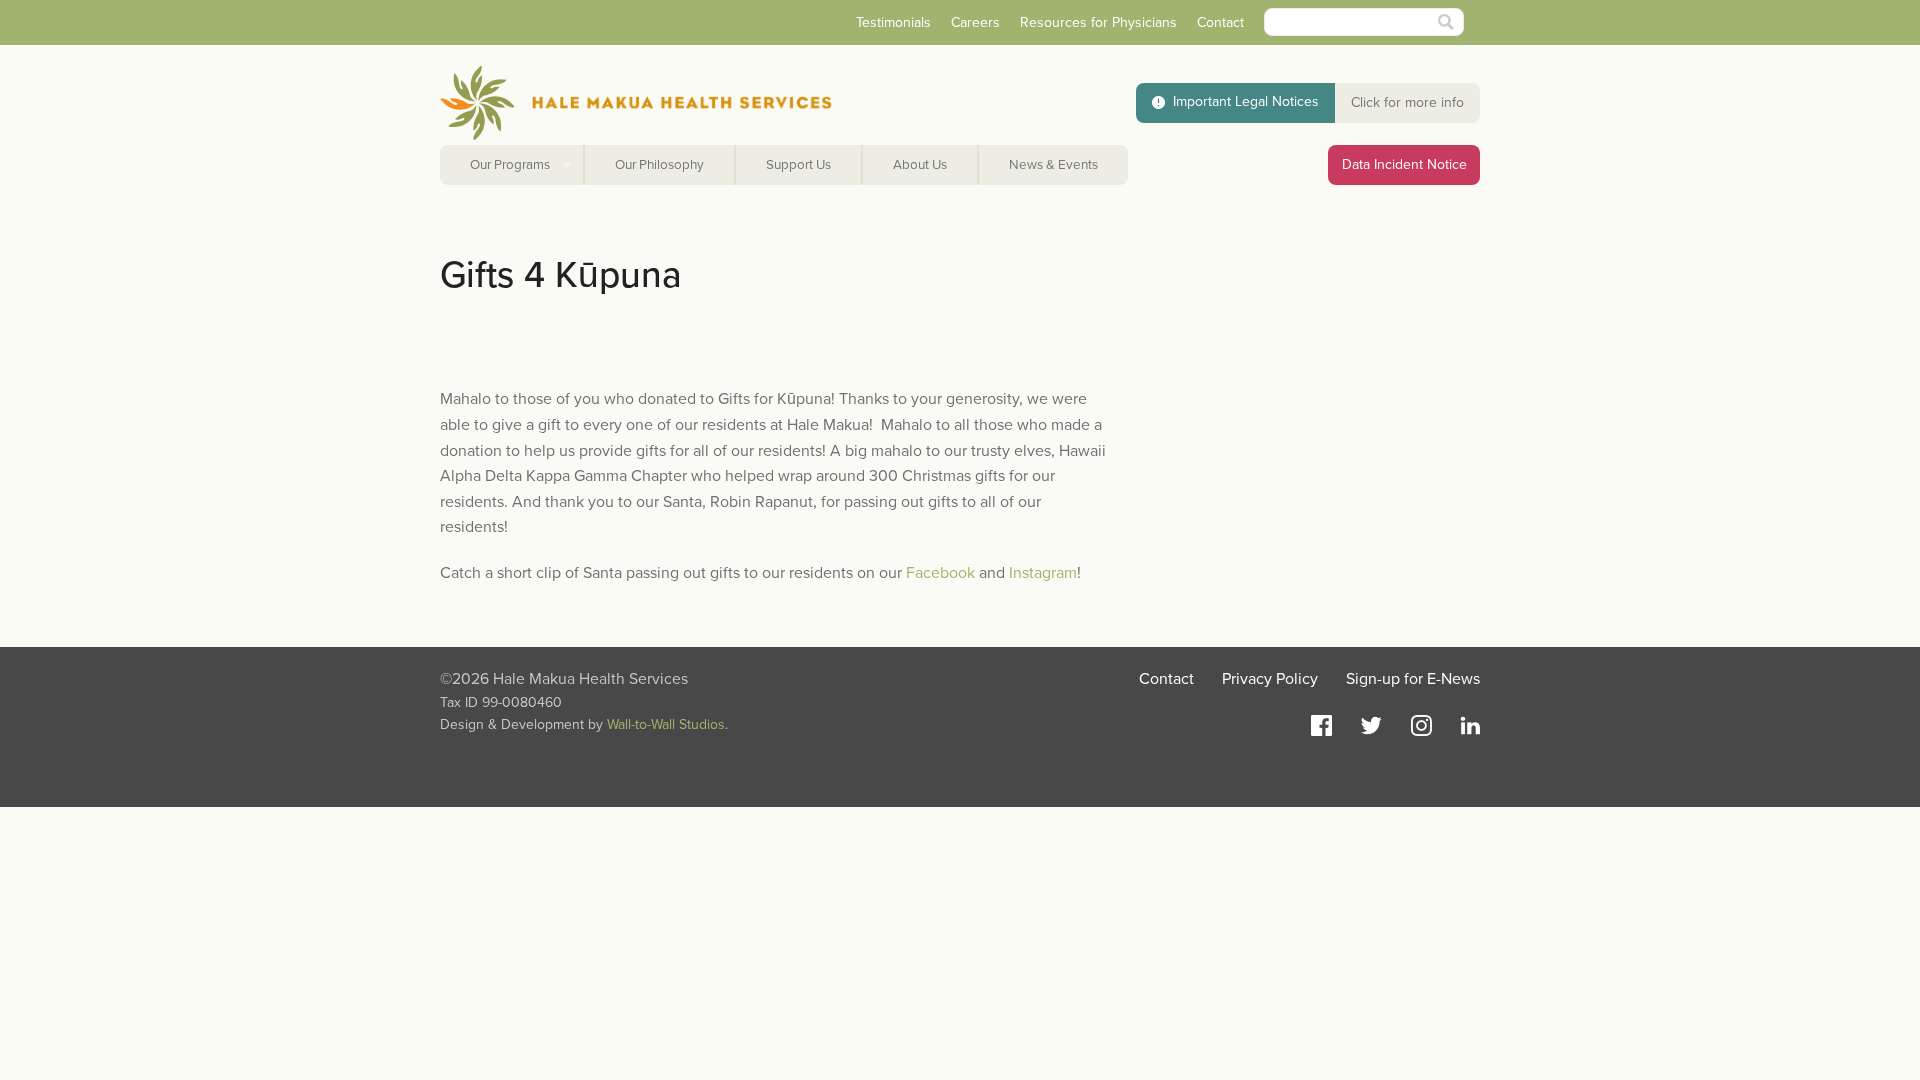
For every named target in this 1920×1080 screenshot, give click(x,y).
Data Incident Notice (1404, 164)
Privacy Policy (1270, 679)
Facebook (940, 573)
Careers (975, 22)
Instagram (1043, 573)
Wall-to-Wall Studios (666, 724)
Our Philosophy (659, 165)
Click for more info (1407, 102)
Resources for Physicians (1098, 22)
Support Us (798, 165)
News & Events (1053, 165)
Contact (1220, 22)
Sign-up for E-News (1413, 679)
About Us (920, 165)
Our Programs (510, 165)
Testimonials (893, 22)
